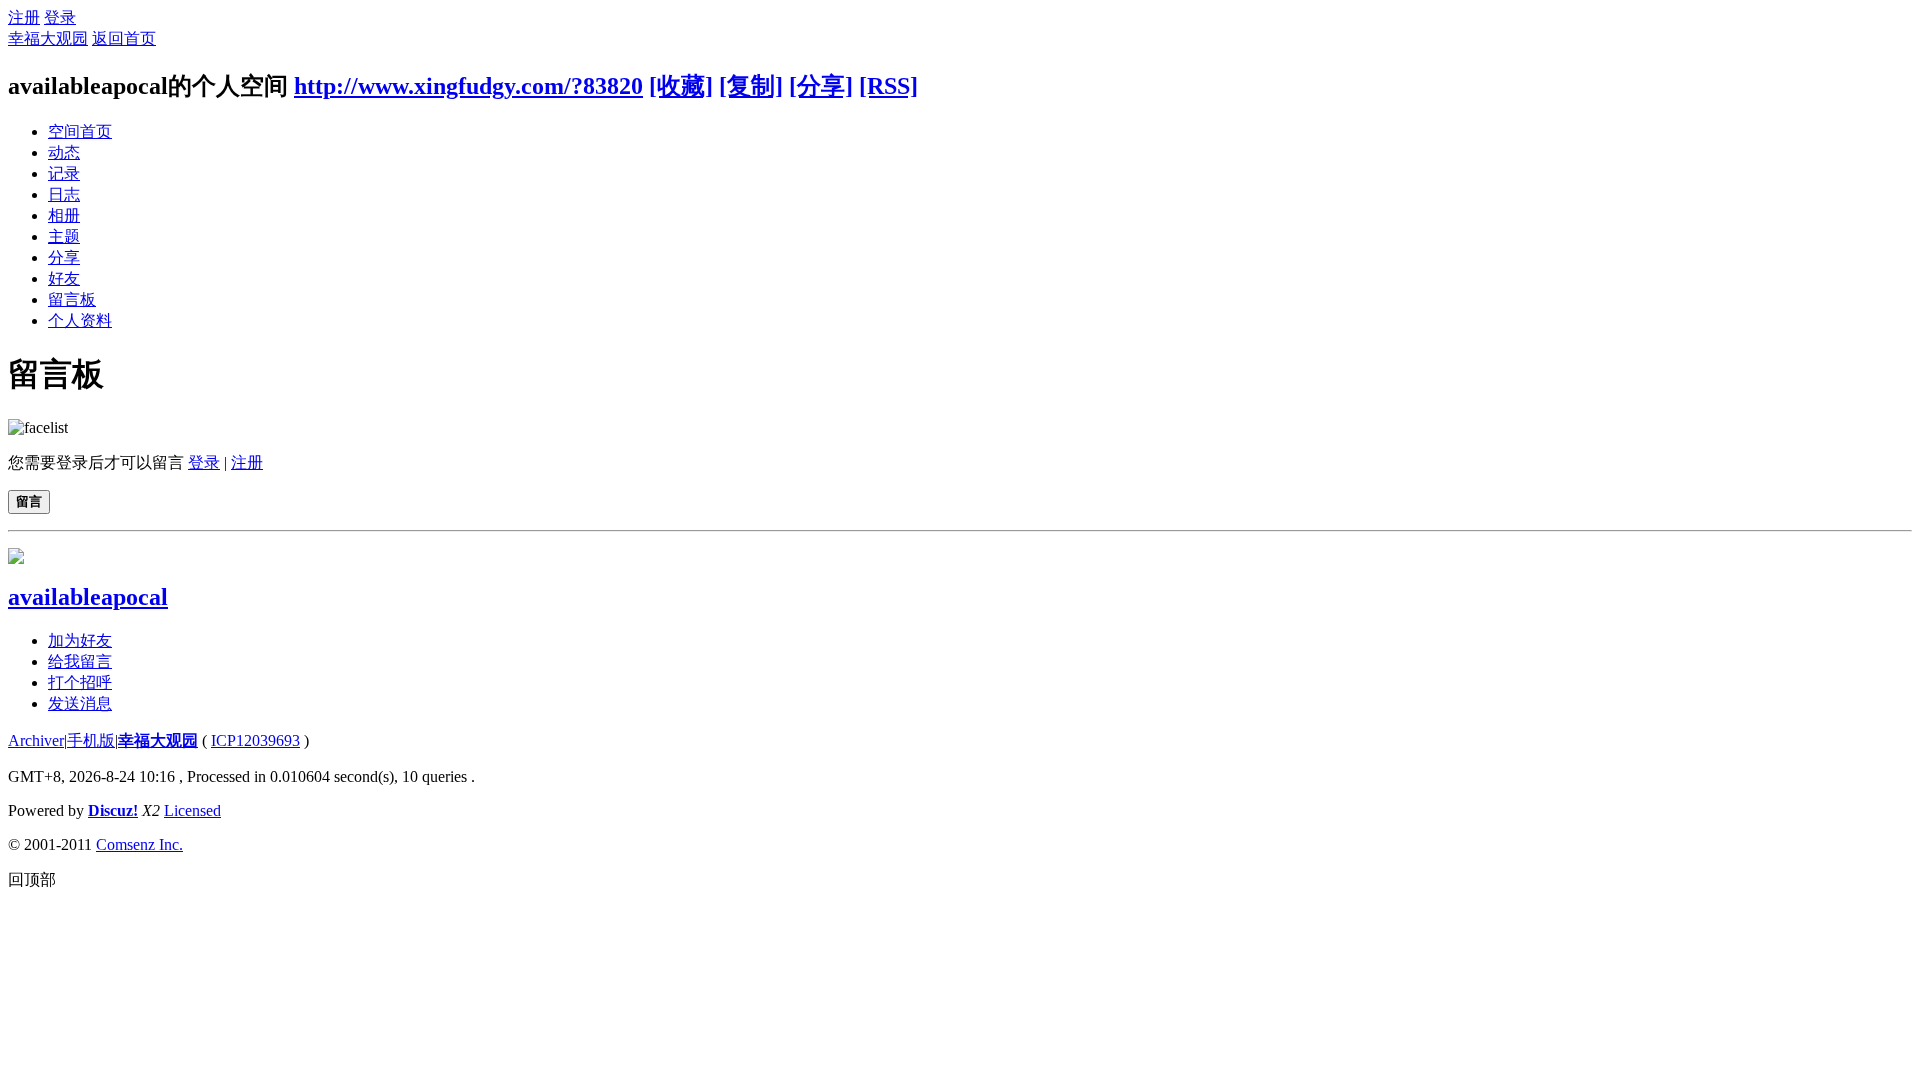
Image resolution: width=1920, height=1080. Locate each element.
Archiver (36, 740)
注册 (24, 17)
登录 (60, 17)
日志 (64, 194)
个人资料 (80, 320)
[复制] (751, 86)
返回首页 (124, 38)
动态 (64, 152)
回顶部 (32, 879)
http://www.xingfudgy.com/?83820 (468, 86)
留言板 (72, 299)
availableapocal (88, 597)
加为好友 (80, 640)
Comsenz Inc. (139, 844)
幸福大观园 (48, 38)
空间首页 (80, 131)
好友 (64, 278)
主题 (64, 236)
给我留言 (80, 661)
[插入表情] (38, 427)
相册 (64, 215)
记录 (64, 173)
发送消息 (80, 703)
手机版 (91, 740)
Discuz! (113, 810)
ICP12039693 (255, 740)
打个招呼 (80, 682)
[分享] (821, 86)
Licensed (192, 810)
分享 (64, 257)
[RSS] (888, 86)
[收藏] (681, 86)
